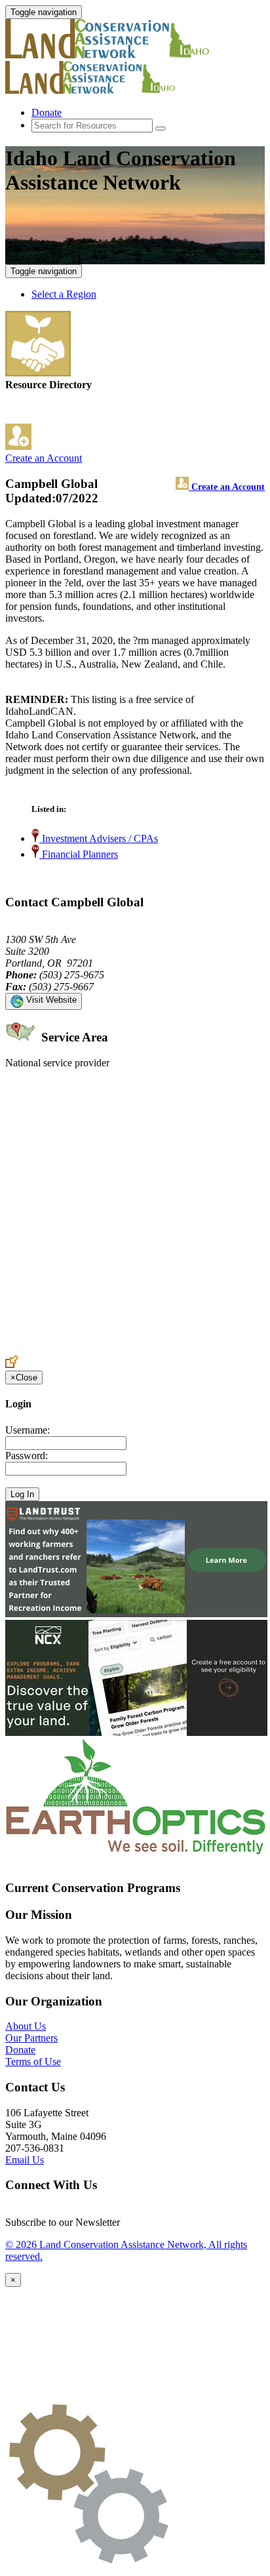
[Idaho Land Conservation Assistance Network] (123, 55)
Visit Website (50, 1000)
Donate (47, 112)
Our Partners (31, 2038)
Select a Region (64, 294)
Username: (28, 1430)
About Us (26, 2026)
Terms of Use (33, 2062)
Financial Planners (79, 854)
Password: (27, 1456)
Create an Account (44, 458)
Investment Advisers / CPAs (99, 838)
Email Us (25, 2160)
